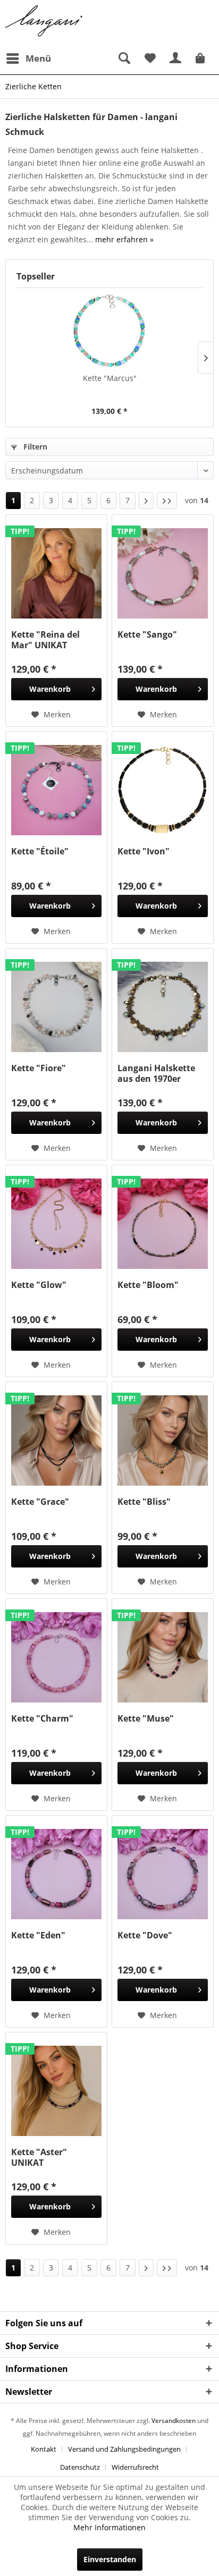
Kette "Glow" (39, 1285)
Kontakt (44, 2449)
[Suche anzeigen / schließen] (124, 58)
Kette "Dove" (145, 1935)
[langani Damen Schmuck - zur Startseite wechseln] (44, 21)
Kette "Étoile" (40, 851)
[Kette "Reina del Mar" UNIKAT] (56, 573)
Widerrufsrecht (135, 2467)
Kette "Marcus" (110, 378)
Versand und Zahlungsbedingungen (124, 2449)
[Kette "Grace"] (56, 1440)
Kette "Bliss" (144, 1502)
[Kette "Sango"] (163, 573)
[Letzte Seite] (167, 501)
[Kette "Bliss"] (163, 1440)
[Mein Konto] (176, 58)
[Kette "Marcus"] (109, 331)
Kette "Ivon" (144, 851)
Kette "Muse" (146, 1719)
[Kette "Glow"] (56, 1224)
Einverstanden (110, 2559)
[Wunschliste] (150, 58)
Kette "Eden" (38, 1935)
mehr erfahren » (124, 239)
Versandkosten (174, 2421)
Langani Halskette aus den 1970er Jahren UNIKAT (156, 1073)
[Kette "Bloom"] (163, 1224)
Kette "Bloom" (148, 1285)
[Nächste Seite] (146, 501)
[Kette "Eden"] (56, 1874)
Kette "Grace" (40, 1502)
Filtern (34, 447)
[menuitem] (28, 58)
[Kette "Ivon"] (163, 790)
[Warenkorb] (202, 58)
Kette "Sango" (147, 635)
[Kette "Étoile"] (56, 790)
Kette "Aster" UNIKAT (39, 2157)
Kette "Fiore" (39, 1068)
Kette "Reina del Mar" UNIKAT (45, 640)
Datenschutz (80, 2467)
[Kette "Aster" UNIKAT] (56, 2091)
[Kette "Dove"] (163, 1874)
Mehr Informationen (109, 2527)
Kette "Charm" (42, 1719)
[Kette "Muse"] (163, 1657)
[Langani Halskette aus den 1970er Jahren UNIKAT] (163, 1007)
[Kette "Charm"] (56, 1657)
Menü (38, 58)
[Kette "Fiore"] (56, 1007)
